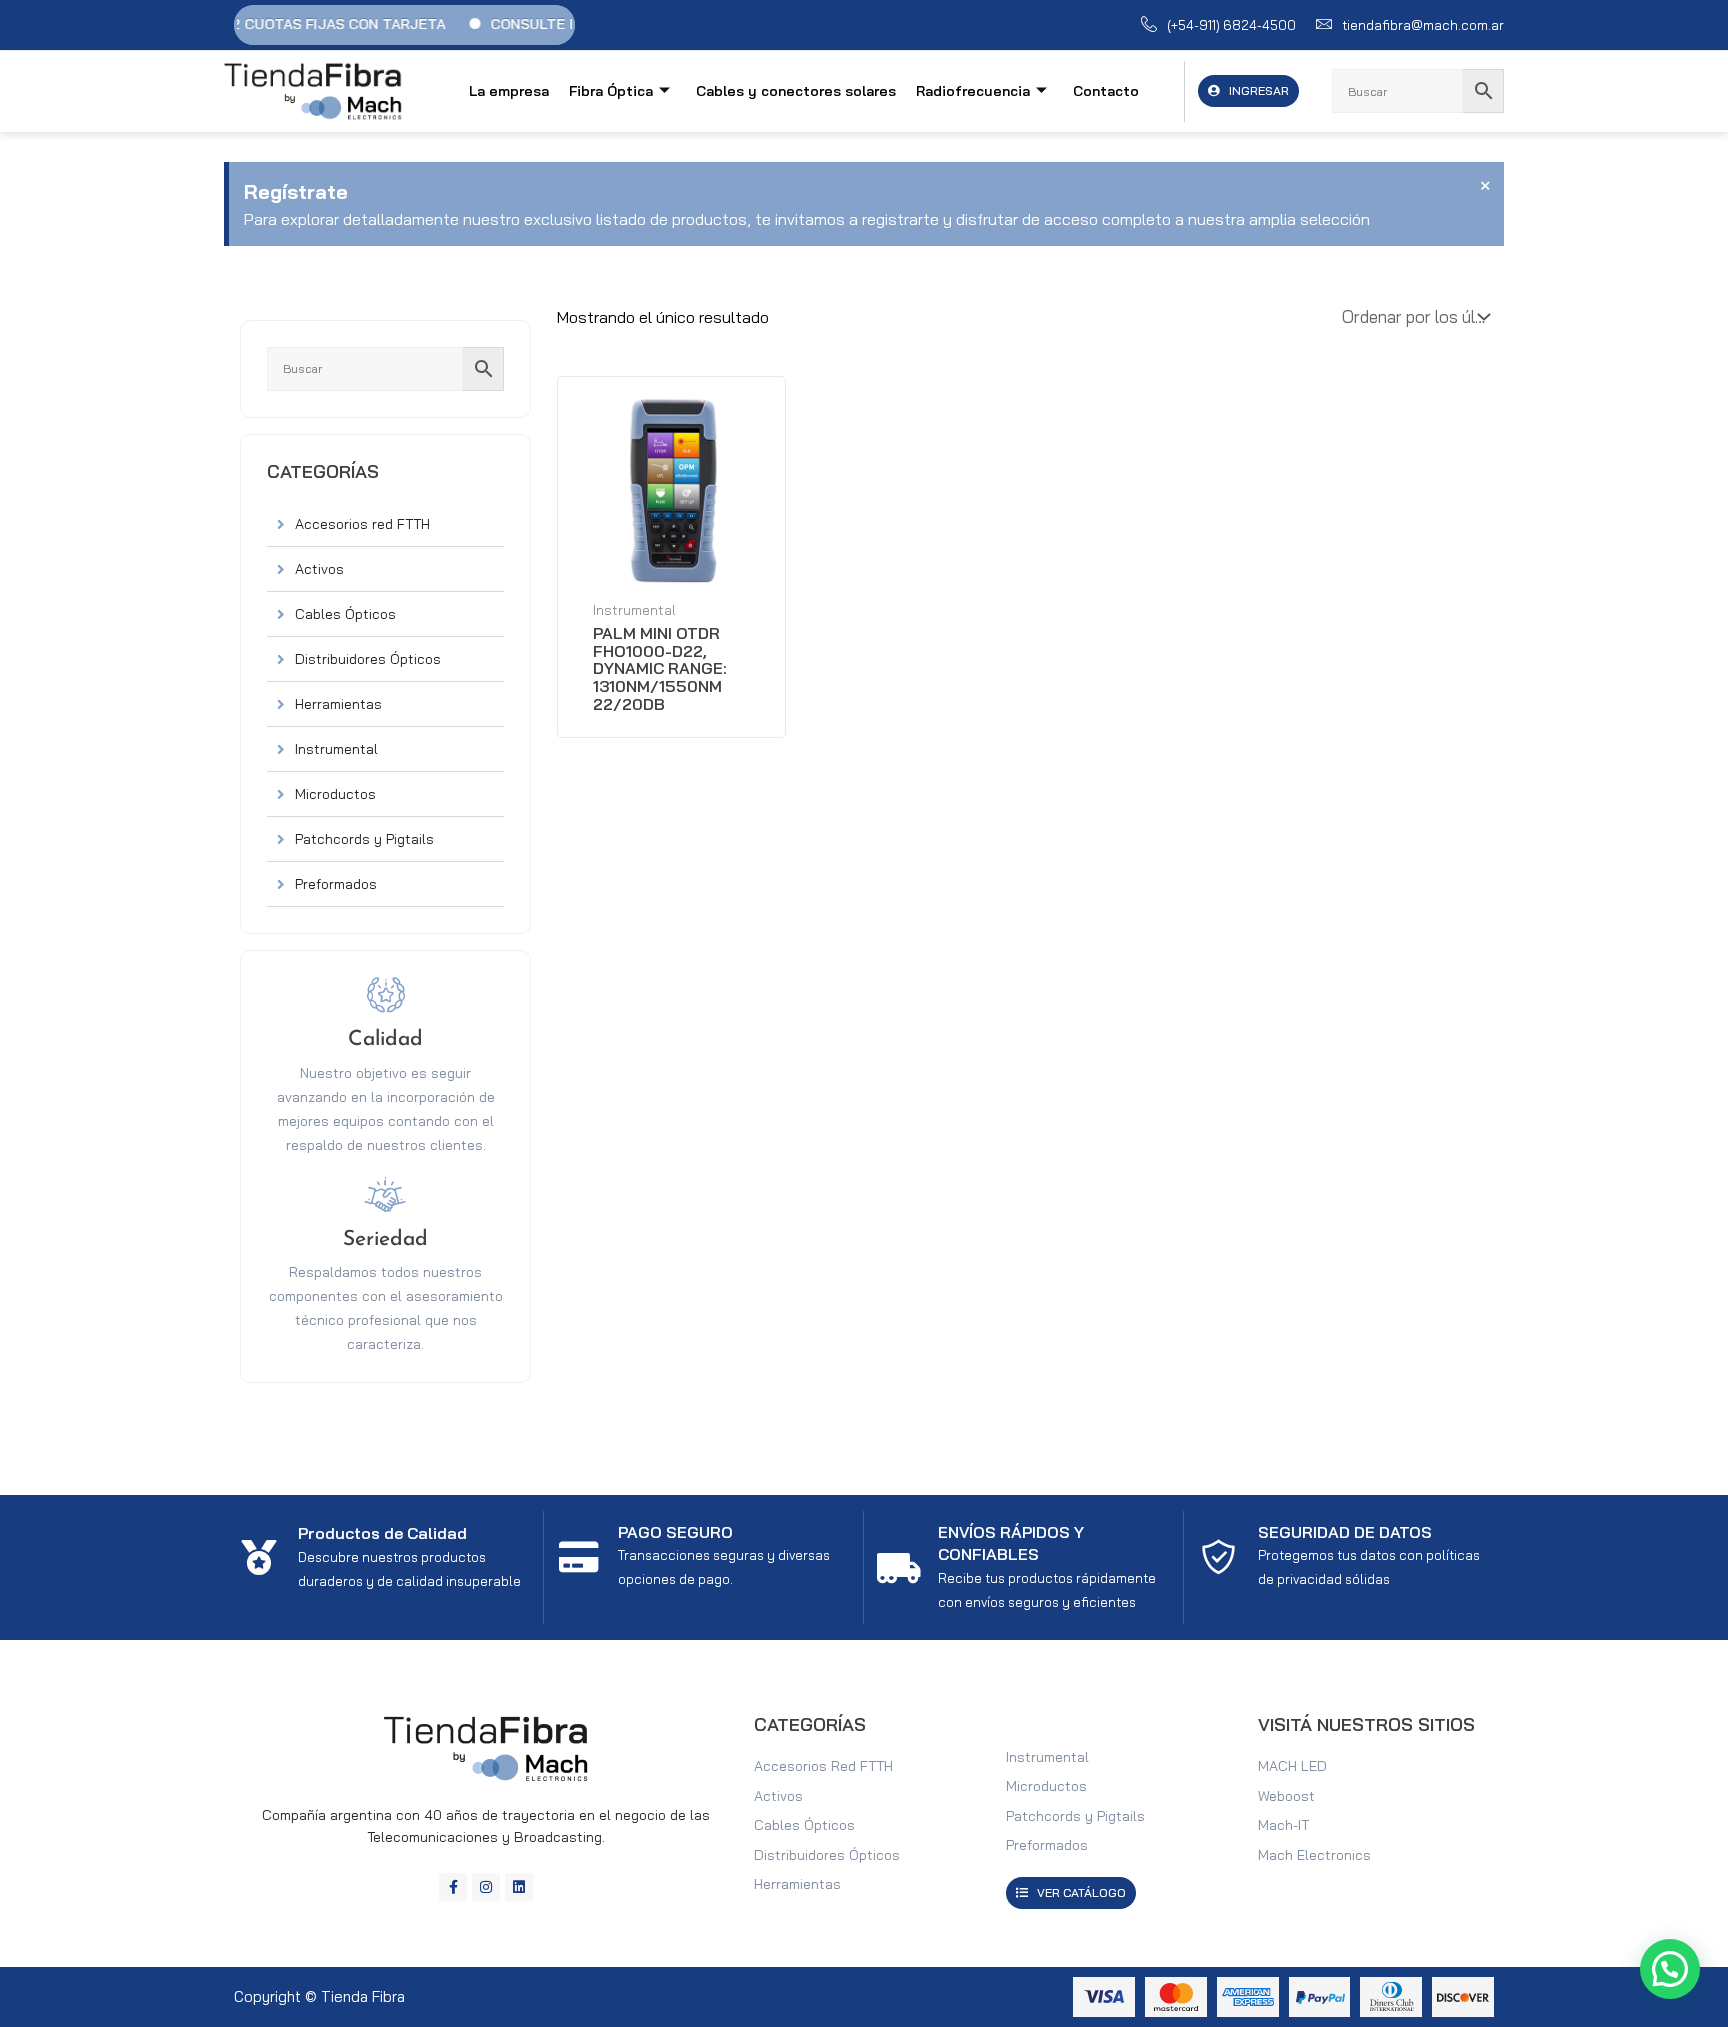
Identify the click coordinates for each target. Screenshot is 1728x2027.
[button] (1670, 1969)
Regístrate (296, 191)
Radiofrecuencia (973, 91)
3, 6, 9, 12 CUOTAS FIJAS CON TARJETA (279, 24)
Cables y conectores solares (796, 91)
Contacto (1106, 91)
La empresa (509, 91)
